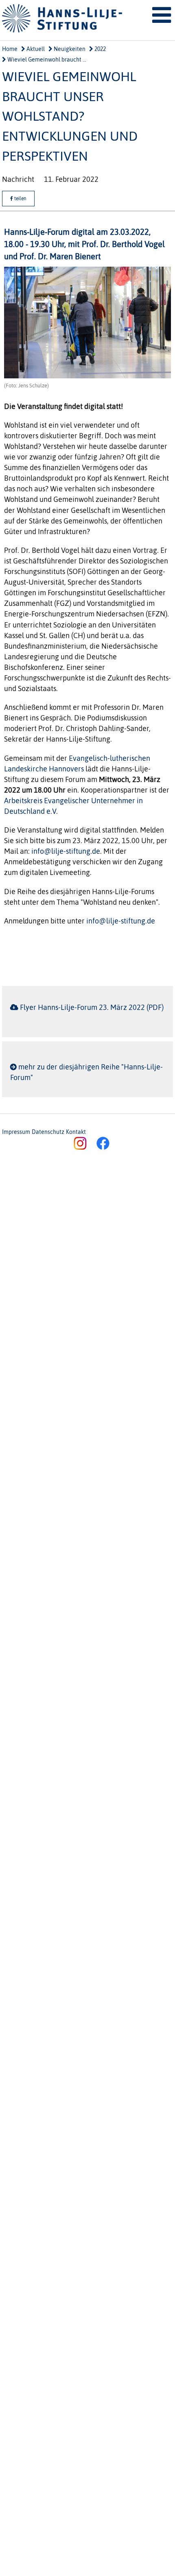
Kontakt (76, 1132)
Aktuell (35, 49)
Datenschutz (48, 1132)
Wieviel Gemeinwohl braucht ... (46, 60)
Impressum (16, 1132)
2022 (100, 49)
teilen (20, 199)
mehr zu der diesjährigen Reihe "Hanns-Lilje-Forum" (86, 1072)
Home (10, 49)
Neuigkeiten (69, 49)
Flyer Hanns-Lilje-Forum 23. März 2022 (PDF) (92, 1007)
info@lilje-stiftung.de (66, 851)
